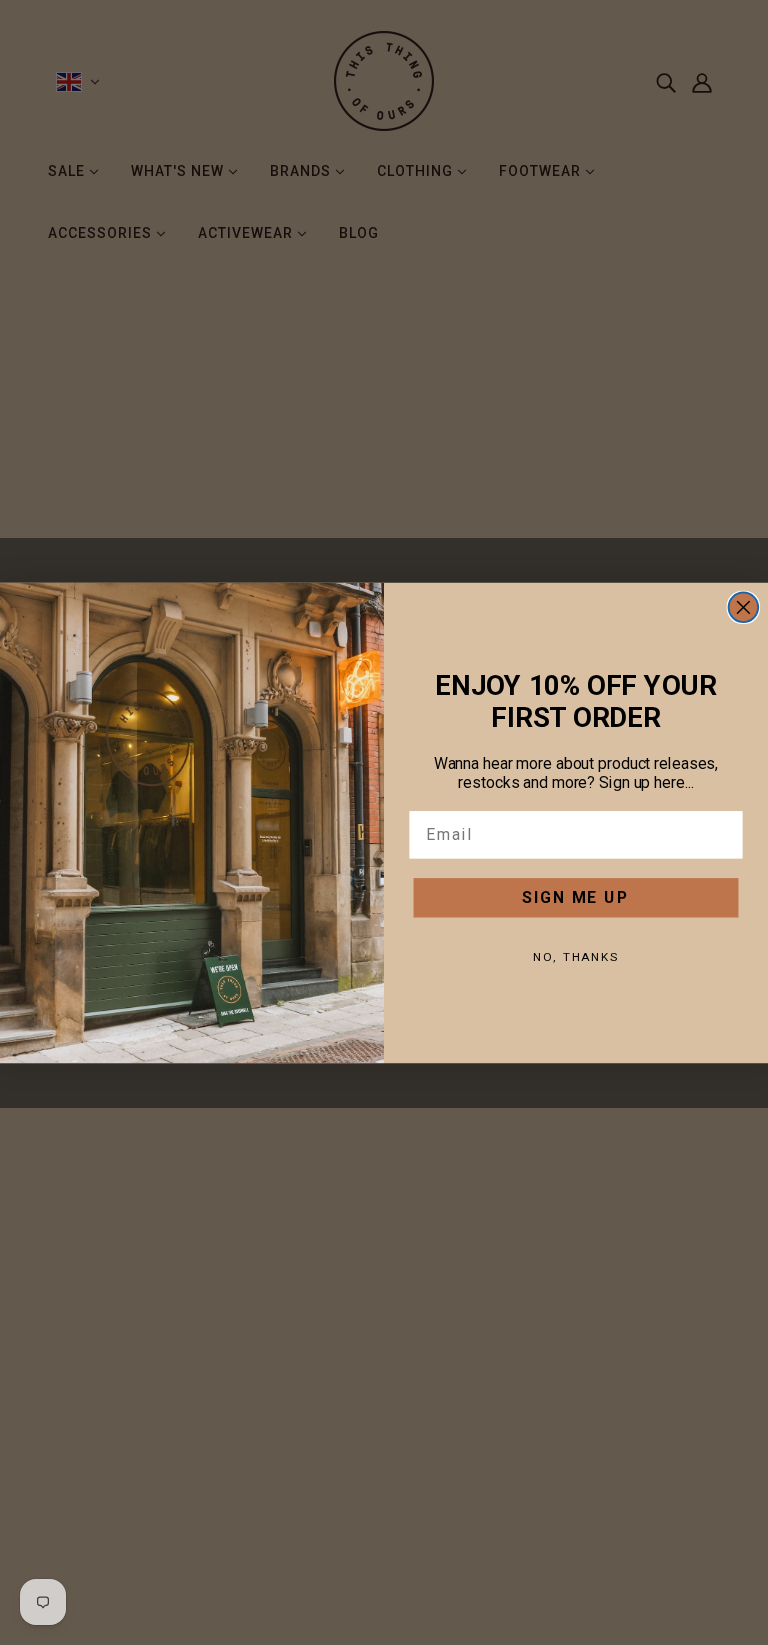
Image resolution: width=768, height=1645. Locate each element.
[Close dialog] (744, 607)
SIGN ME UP (575, 896)
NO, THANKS (576, 956)
